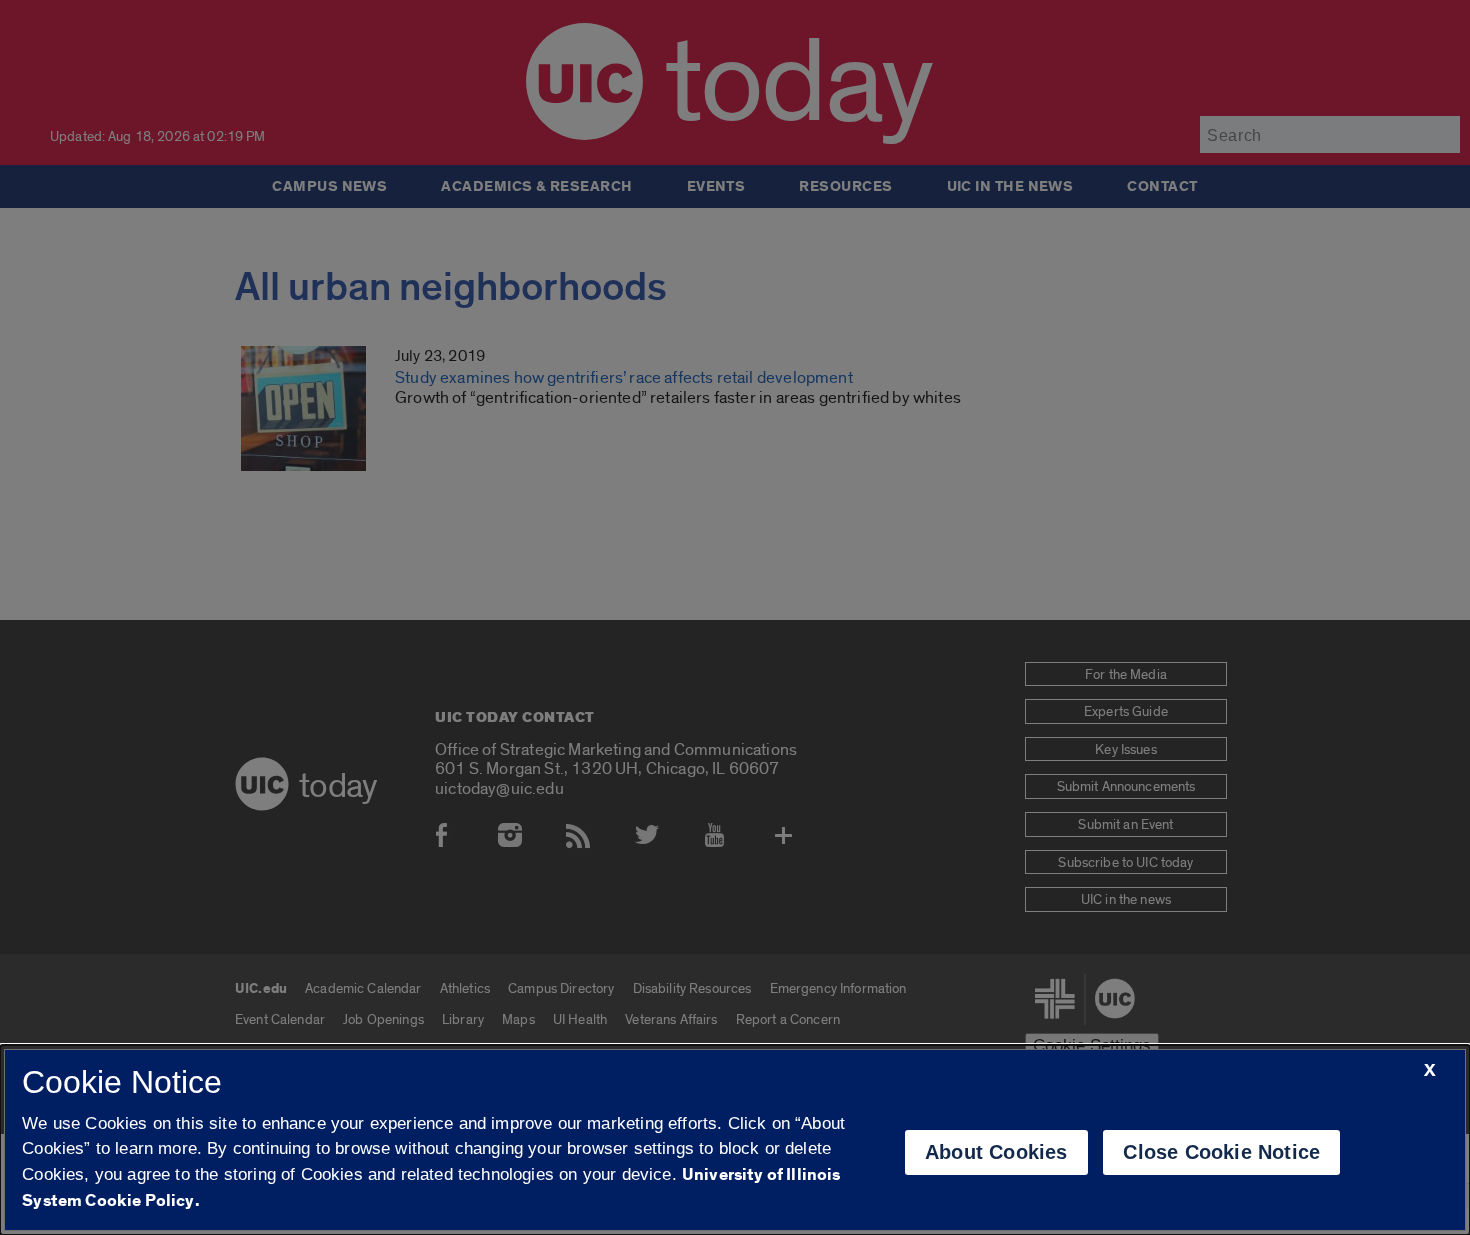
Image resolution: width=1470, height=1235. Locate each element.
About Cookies (996, 1152)
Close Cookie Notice (1221, 1152)
